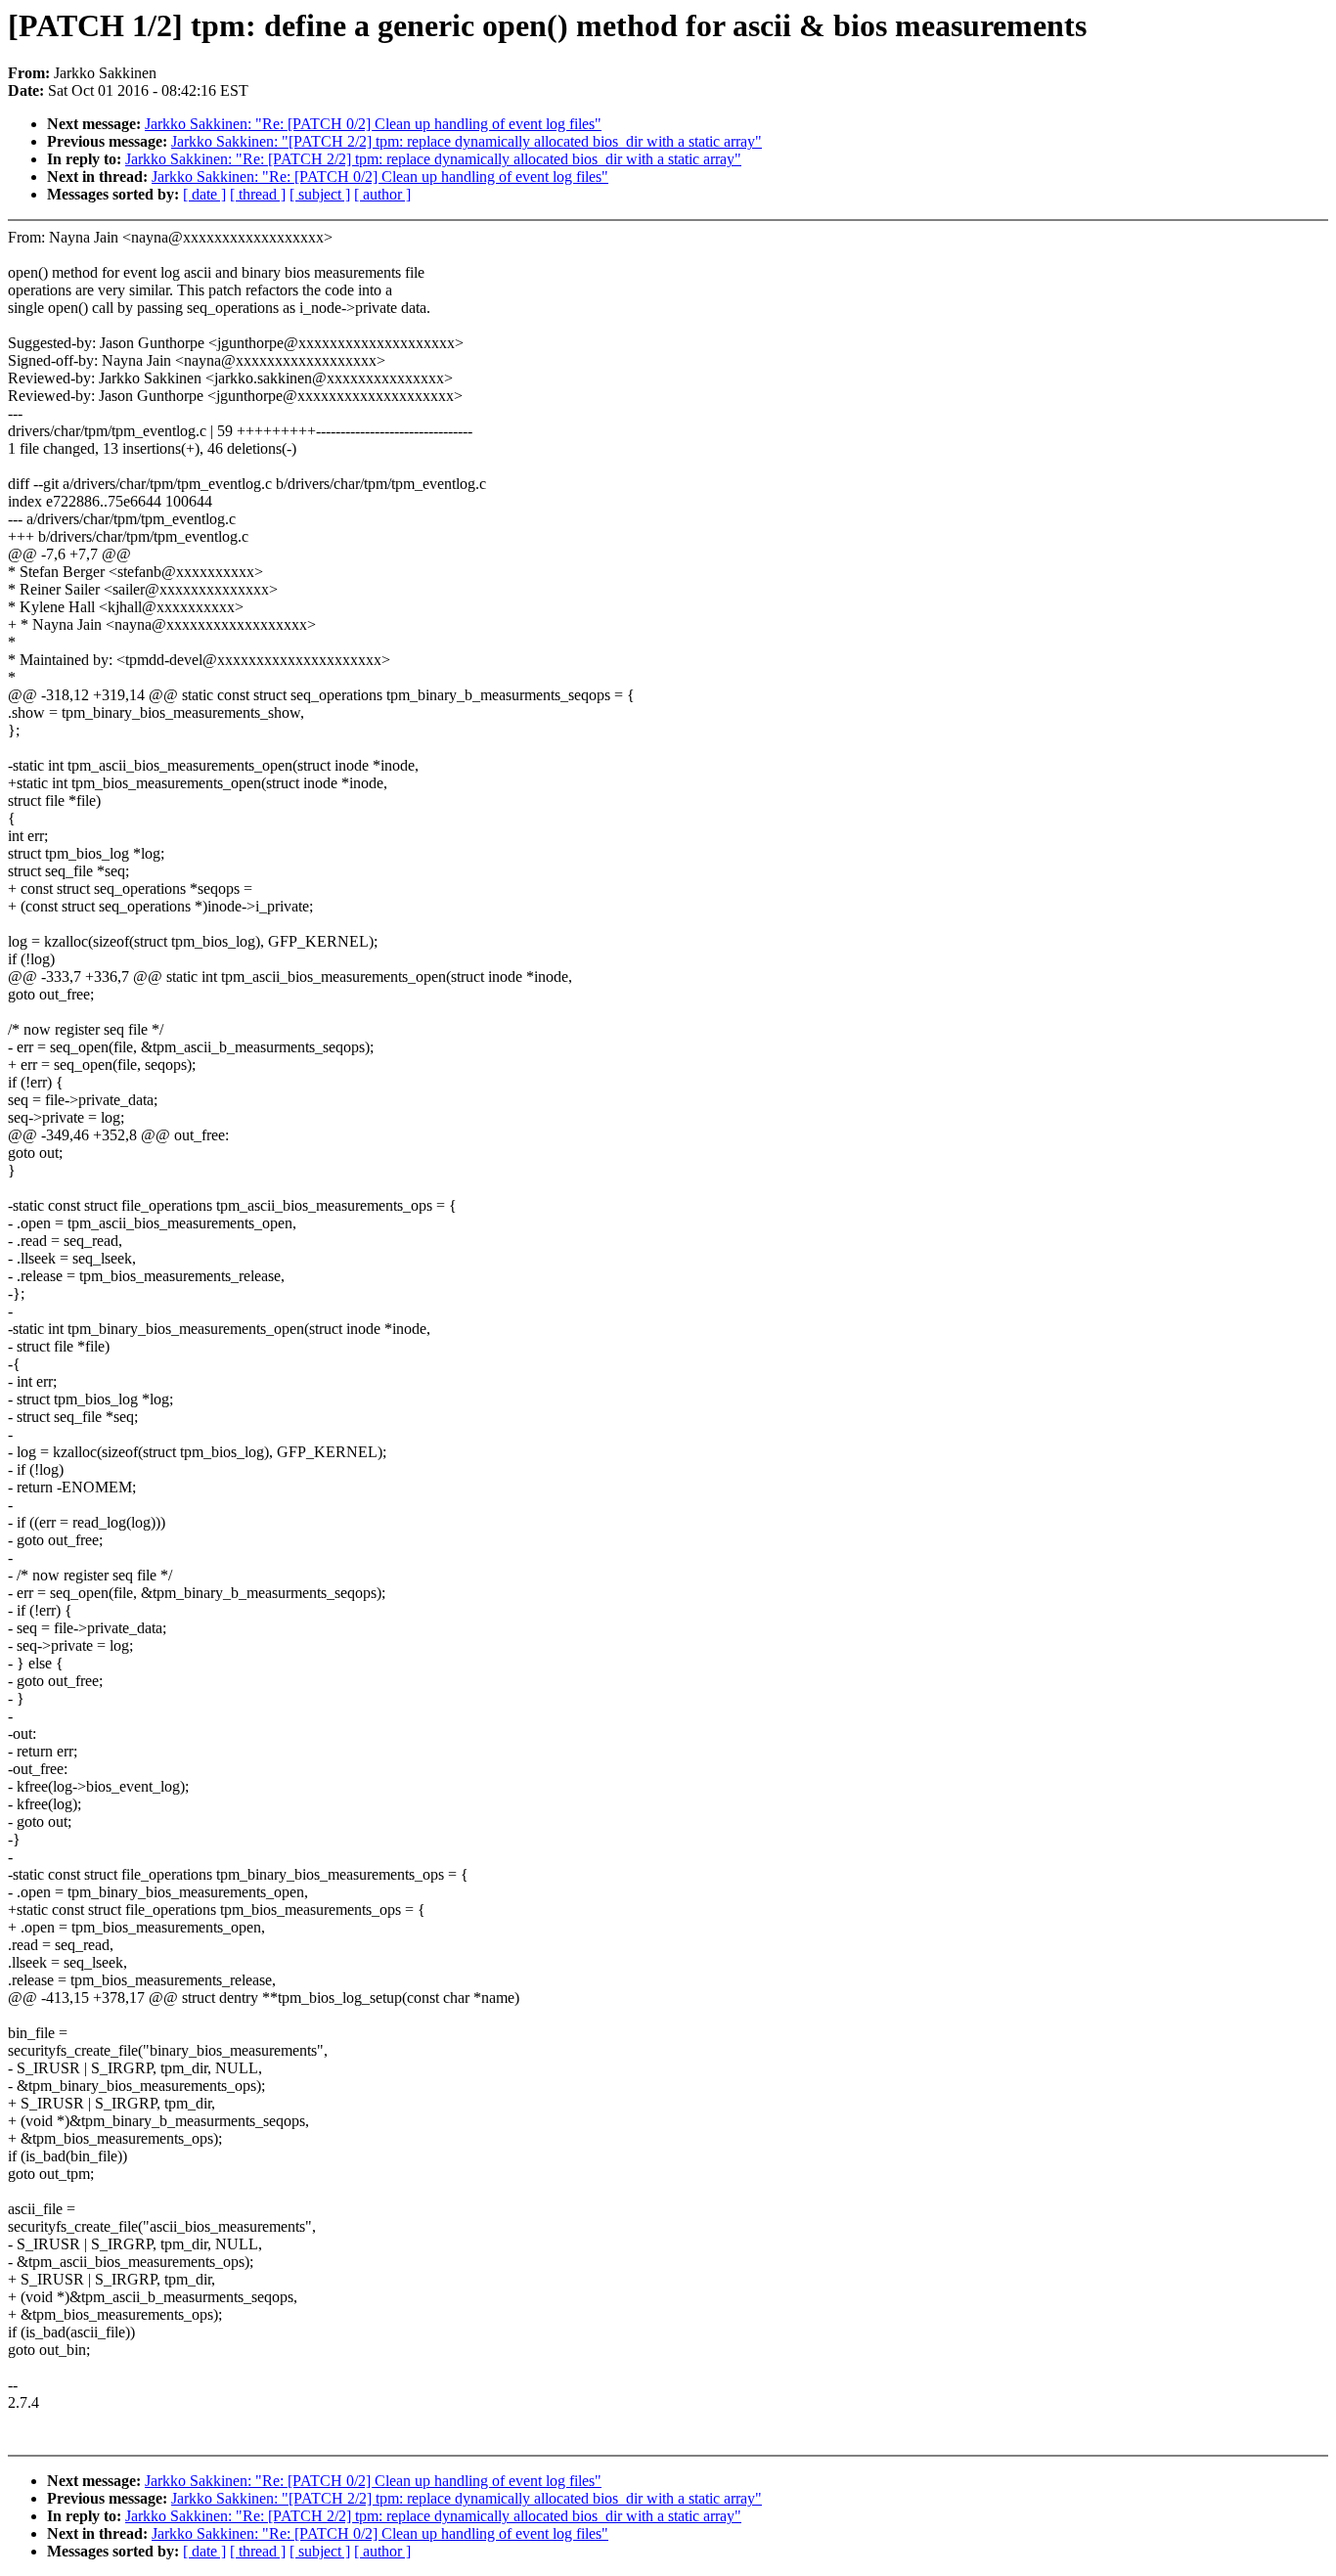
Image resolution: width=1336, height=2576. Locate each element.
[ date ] (204, 194)
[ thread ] (258, 194)
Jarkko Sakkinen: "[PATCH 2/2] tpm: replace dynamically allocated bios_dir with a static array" (467, 141)
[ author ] (382, 194)
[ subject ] (320, 194)
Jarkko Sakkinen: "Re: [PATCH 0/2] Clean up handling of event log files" (373, 124)
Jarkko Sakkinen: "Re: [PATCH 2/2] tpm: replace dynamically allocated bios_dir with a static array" (433, 159)
